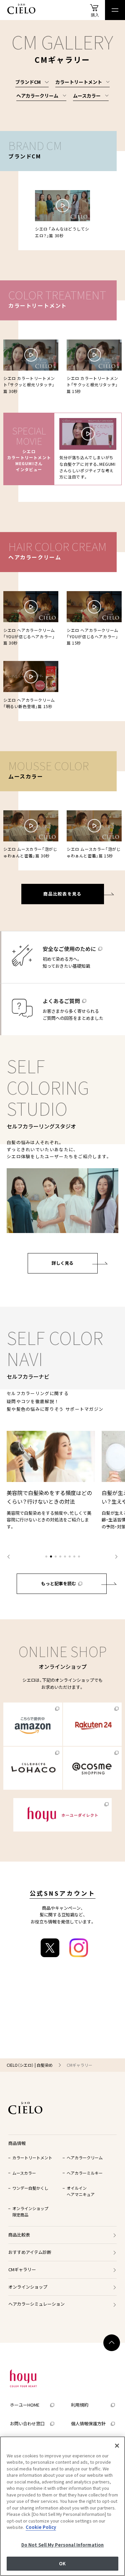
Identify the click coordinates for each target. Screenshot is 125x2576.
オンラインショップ (28, 2287)
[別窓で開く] (33, 1724)
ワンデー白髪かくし (30, 2188)
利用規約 (80, 2405)
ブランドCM (28, 82)
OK (62, 2563)
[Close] (117, 2446)
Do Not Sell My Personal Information (63, 2545)
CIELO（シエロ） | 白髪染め (30, 2065)
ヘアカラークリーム (37, 96)
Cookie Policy (41, 2527)
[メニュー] (115, 10)
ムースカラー (87, 96)
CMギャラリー (22, 2269)
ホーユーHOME (25, 2405)
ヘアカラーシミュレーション (36, 2304)
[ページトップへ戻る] (112, 2343)
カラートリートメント (79, 82)
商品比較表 (19, 2235)
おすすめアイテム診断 (30, 2252)
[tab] (46, 1556)
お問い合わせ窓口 (27, 2424)
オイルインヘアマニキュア (81, 2191)
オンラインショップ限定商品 (30, 2211)
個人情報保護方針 (88, 2424)
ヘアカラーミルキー (85, 2173)
